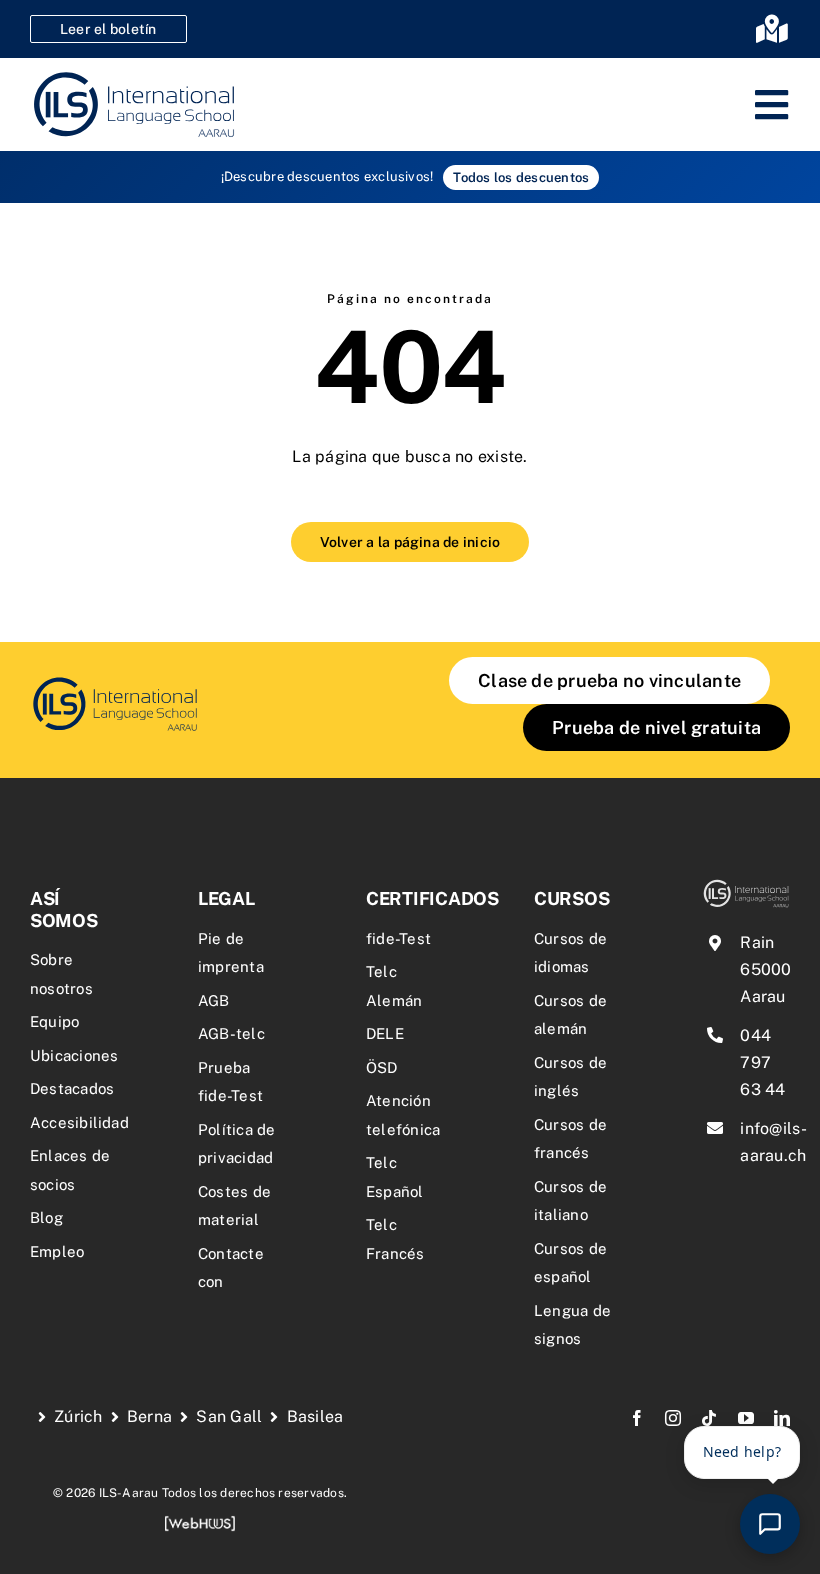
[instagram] (673, 1418)
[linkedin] (782, 1418)
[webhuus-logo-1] (200, 1522)
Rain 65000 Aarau (765, 969)
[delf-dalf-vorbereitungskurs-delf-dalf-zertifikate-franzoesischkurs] (115, 681)
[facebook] (637, 1418)
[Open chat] (770, 1524)
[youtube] (746, 1418)
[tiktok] (709, 1418)
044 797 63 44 (762, 1062)
